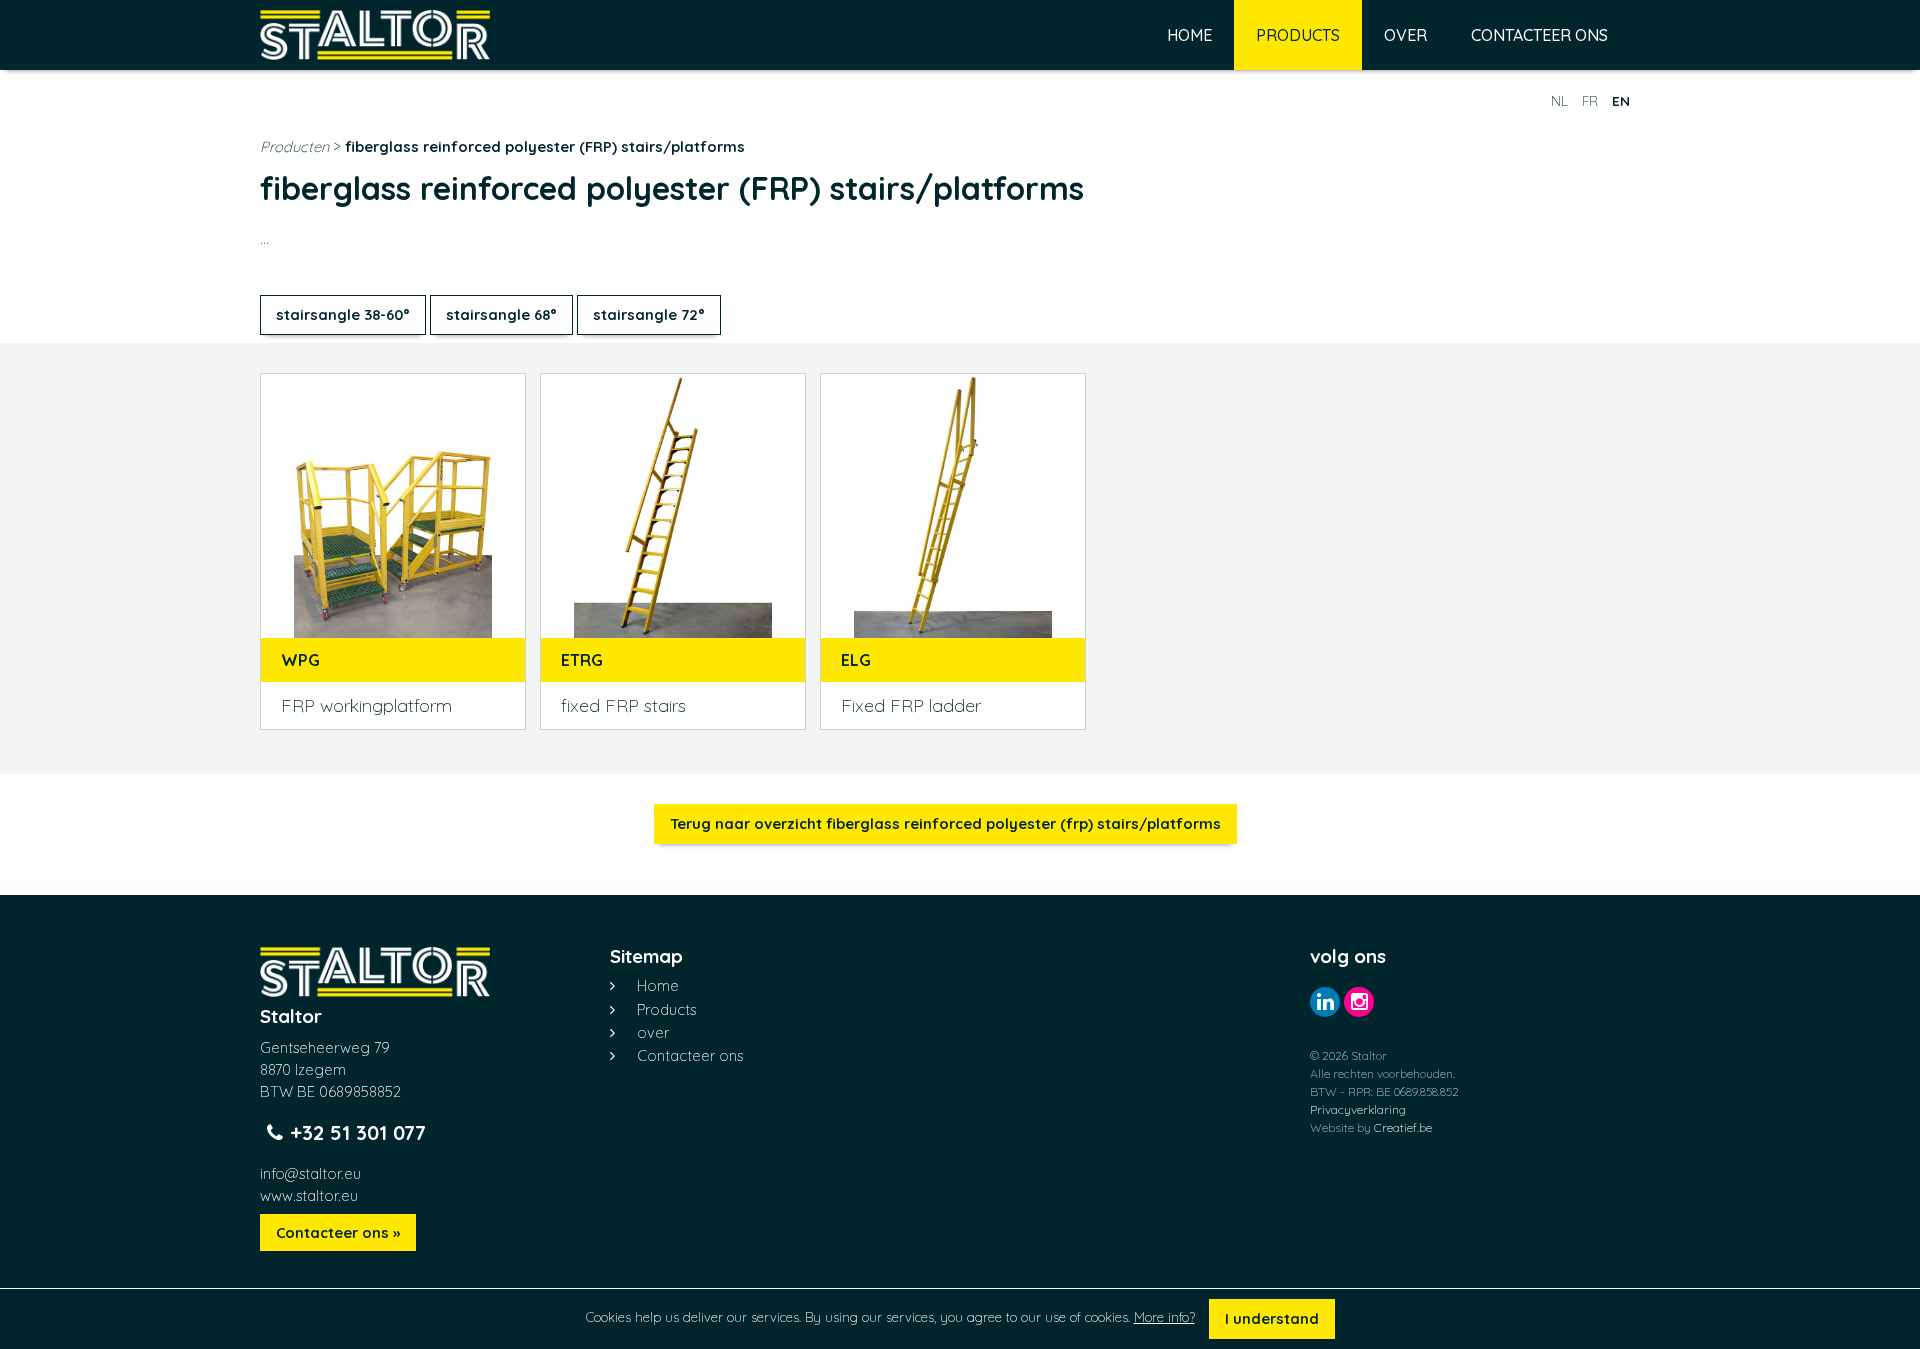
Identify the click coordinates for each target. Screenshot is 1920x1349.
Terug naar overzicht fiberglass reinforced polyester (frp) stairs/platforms (945, 823)
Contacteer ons (1539, 35)
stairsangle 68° (501, 314)
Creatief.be (1403, 1127)
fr (1590, 101)
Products (1298, 35)
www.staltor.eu (309, 1195)
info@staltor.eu (310, 1173)
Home (1189, 35)
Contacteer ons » (338, 1232)
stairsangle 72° (649, 314)
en (1621, 101)
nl (1559, 101)
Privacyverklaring (1358, 1109)
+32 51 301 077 (358, 1132)
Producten (296, 146)
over (1405, 35)
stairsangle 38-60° (343, 314)
